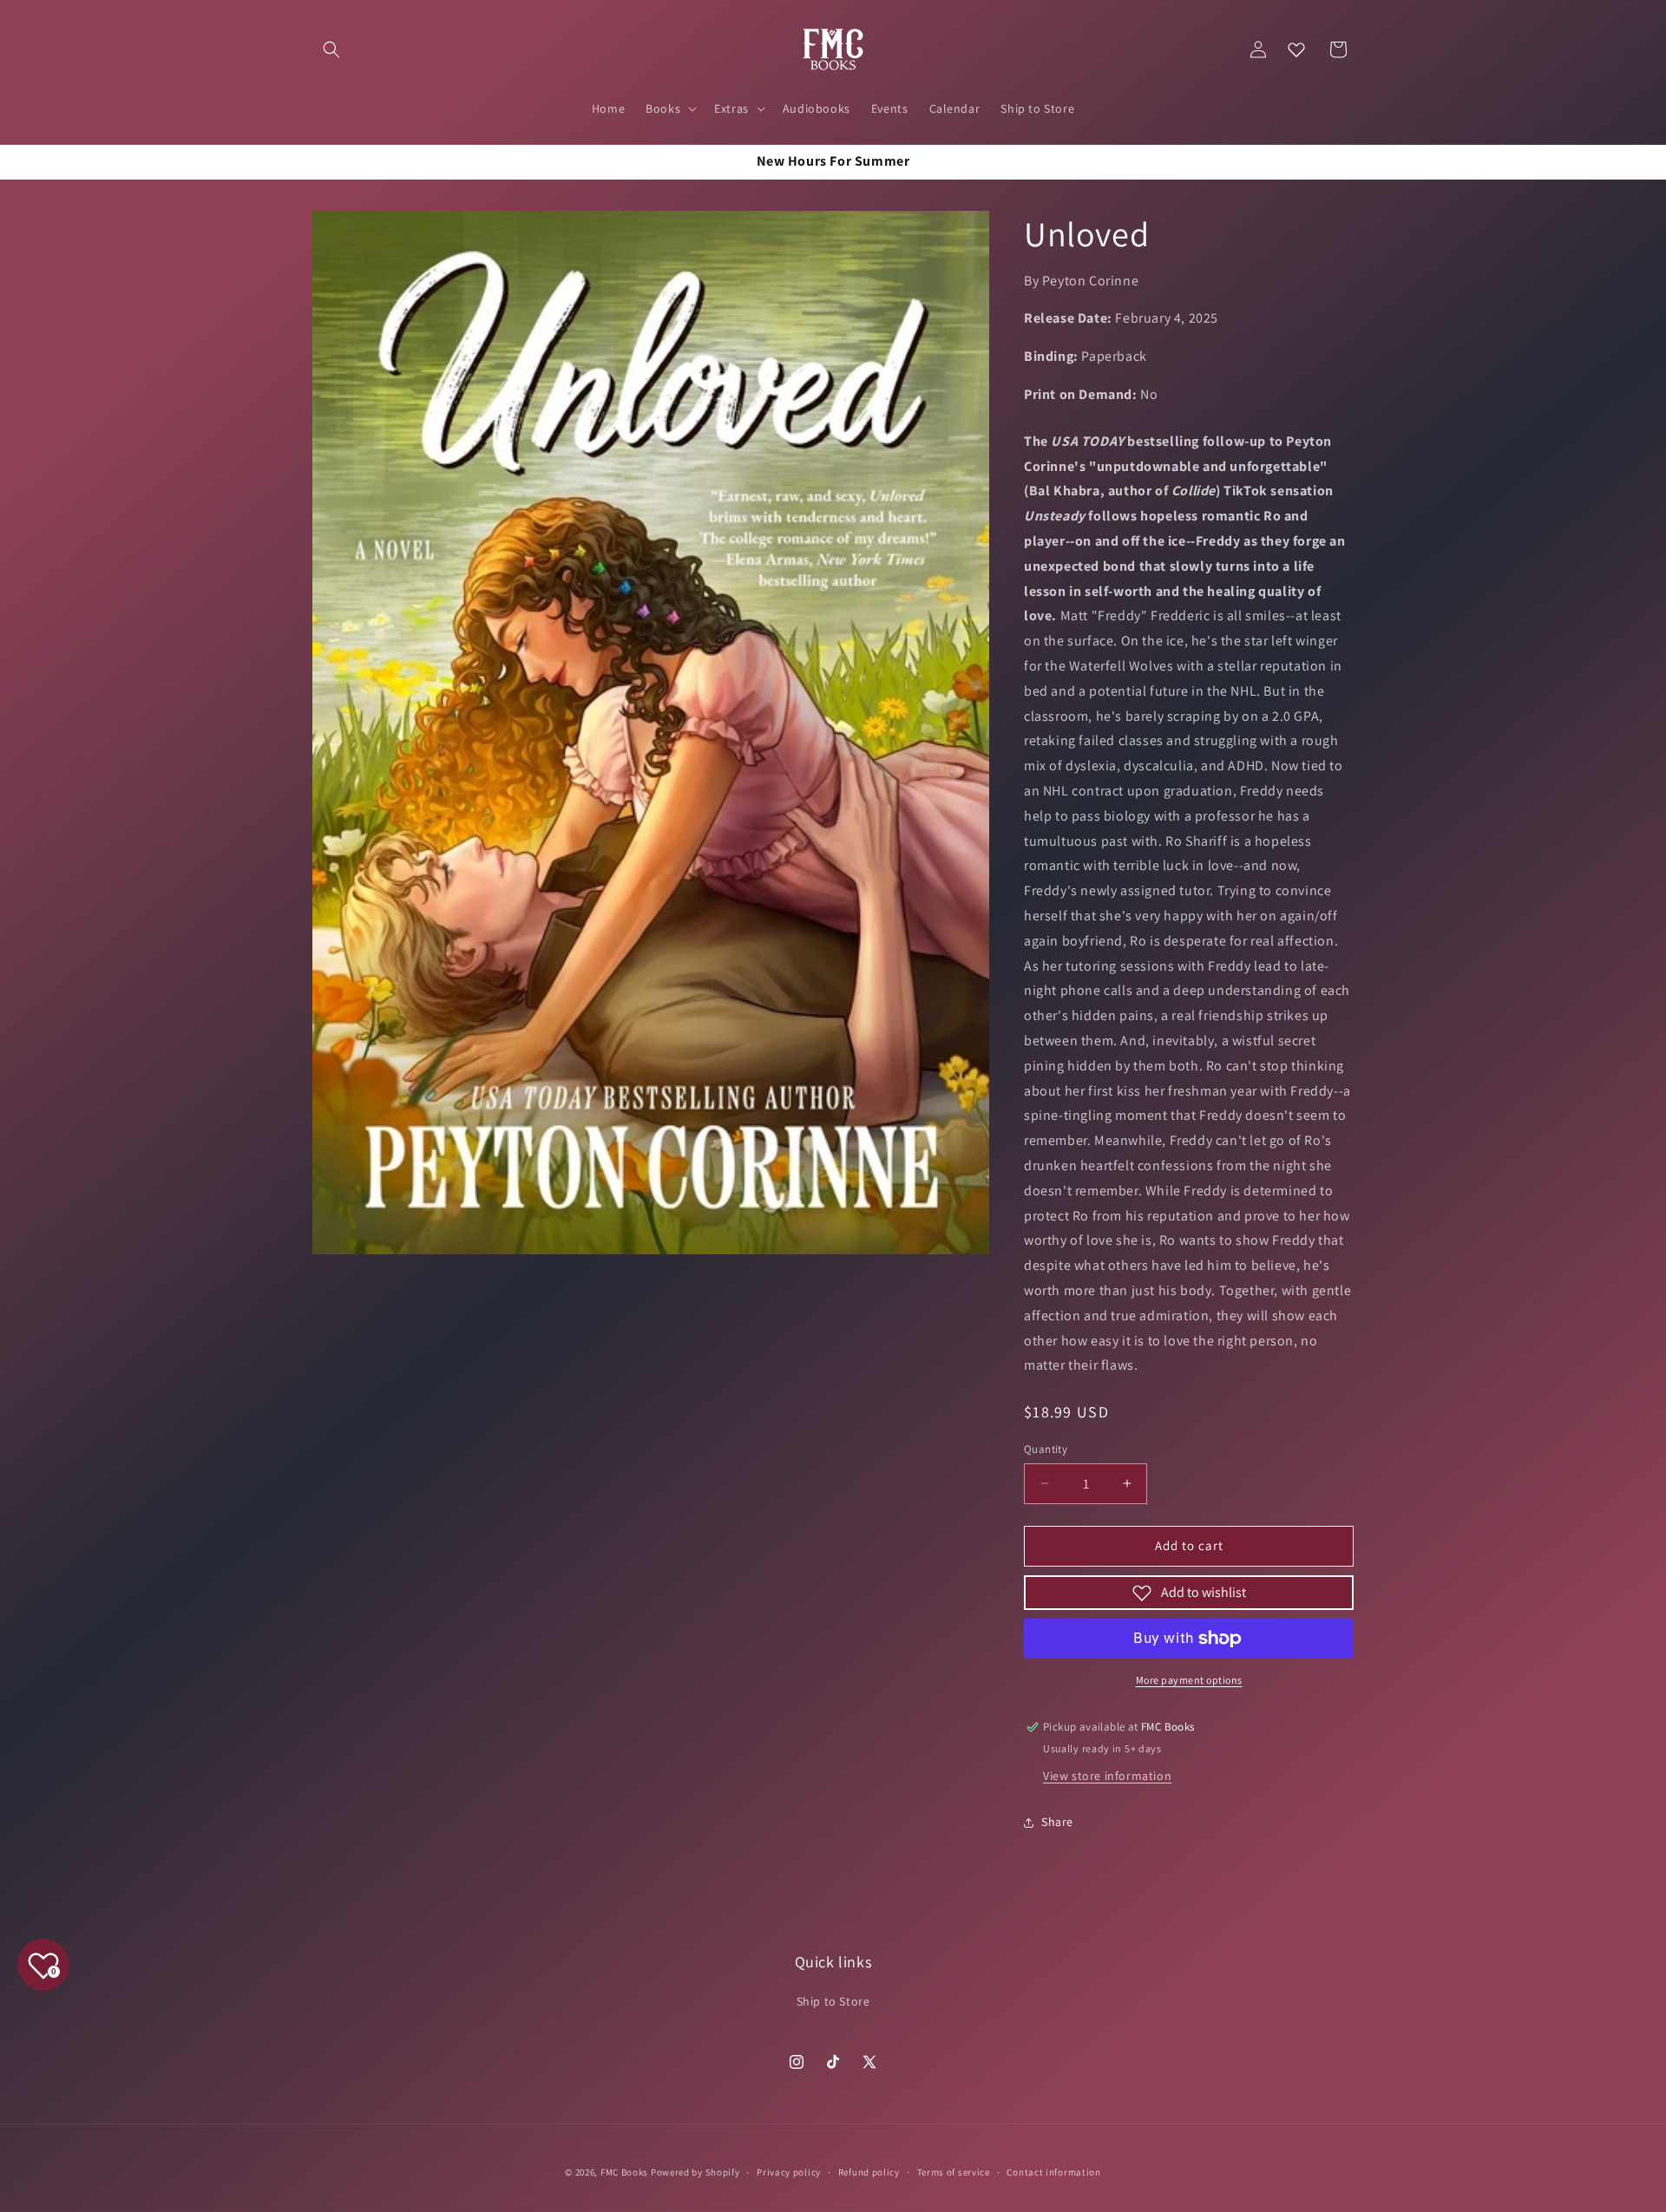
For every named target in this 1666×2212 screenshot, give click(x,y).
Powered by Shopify (695, 2172)
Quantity (1046, 1449)
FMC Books (624, 2172)
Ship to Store (833, 2001)
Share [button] (1057, 1822)
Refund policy (869, 2171)
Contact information (1053, 2171)
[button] (331, 49)
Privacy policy (789, 2171)
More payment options (1189, 1680)
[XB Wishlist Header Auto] (1296, 49)
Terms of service (954, 2171)
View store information (1107, 1776)
